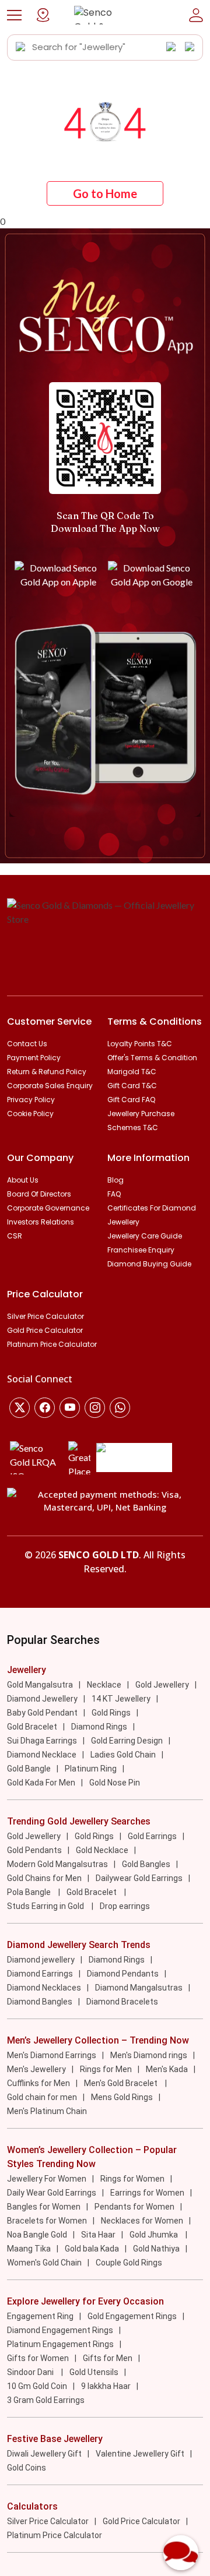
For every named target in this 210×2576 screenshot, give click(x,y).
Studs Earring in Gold (46, 1906)
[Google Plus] (95, 1408)
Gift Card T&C (132, 1086)
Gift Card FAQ (131, 1100)
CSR (15, 1236)
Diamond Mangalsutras (139, 1988)
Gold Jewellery (162, 1685)
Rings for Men (106, 2069)
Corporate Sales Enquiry (50, 1086)
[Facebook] (45, 1408)
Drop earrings (125, 1906)
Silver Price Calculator (45, 1316)
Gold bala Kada (92, 2249)
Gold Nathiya (156, 2249)
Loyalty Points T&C (140, 1044)
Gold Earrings (152, 1836)
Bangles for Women (44, 2207)
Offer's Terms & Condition (152, 1058)
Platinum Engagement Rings (60, 2344)
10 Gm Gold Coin (37, 2386)
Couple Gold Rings (129, 2263)
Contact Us (27, 1044)
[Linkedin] (120, 1408)
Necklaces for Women (142, 2221)
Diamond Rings (99, 1727)
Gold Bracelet (32, 1727)
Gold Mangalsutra (40, 1685)
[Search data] (21, 47)
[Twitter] (20, 1408)
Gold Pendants (34, 1850)
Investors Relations (41, 1222)
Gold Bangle (29, 1769)
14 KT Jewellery (121, 1699)
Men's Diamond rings (149, 2055)
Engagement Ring (40, 2316)
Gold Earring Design (127, 1741)
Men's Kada (167, 2069)
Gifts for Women (38, 2358)
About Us (23, 1180)
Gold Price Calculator (45, 1330)
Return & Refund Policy (47, 1072)
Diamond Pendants (123, 1974)
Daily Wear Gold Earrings (52, 2193)
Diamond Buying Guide (149, 1264)
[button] (14, 15)
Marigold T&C (132, 1072)
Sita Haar (98, 2235)
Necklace (104, 1685)
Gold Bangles (146, 1864)
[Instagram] (70, 1408)
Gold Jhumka (155, 2235)
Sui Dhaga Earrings (42, 1741)
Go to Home (105, 193)
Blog (116, 1180)
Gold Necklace (102, 1850)
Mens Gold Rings (122, 2097)
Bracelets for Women (47, 2221)
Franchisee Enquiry (141, 1250)
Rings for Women (132, 2179)
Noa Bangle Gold (37, 2235)
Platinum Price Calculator (52, 1344)
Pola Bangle (30, 1892)
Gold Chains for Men (44, 1878)
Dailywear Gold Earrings (139, 1878)
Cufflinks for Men (38, 2083)
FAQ (114, 1194)
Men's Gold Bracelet (122, 2083)
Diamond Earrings (40, 1974)
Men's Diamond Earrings (52, 2055)
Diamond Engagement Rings (60, 2330)
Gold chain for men (42, 2097)
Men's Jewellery (36, 2069)
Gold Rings (111, 1713)
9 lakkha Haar (106, 2386)
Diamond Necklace (42, 1755)
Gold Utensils (94, 2372)
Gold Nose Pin (115, 1783)
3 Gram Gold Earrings (46, 2400)
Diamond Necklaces (44, 1988)
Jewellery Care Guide (145, 1236)
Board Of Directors (39, 1194)
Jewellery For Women (47, 2179)
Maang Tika (29, 2249)
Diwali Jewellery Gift (44, 2454)
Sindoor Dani (31, 2372)
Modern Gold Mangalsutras (57, 1864)
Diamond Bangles (40, 2002)
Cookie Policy (30, 1114)
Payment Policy (34, 1058)
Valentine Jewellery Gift (140, 2454)
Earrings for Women (147, 2193)
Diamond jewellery (41, 1960)
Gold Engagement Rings (132, 2316)
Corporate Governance (48, 1208)
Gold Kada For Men (41, 1783)
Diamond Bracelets (122, 2002)
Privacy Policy (31, 1100)
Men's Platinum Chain (47, 2111)
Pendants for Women (134, 2207)
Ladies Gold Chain (123, 1755)
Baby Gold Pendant (42, 1713)
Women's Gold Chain (44, 2263)
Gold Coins (27, 2468)
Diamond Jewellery (42, 1699)
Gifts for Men (108, 2358)
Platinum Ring (91, 1769)
